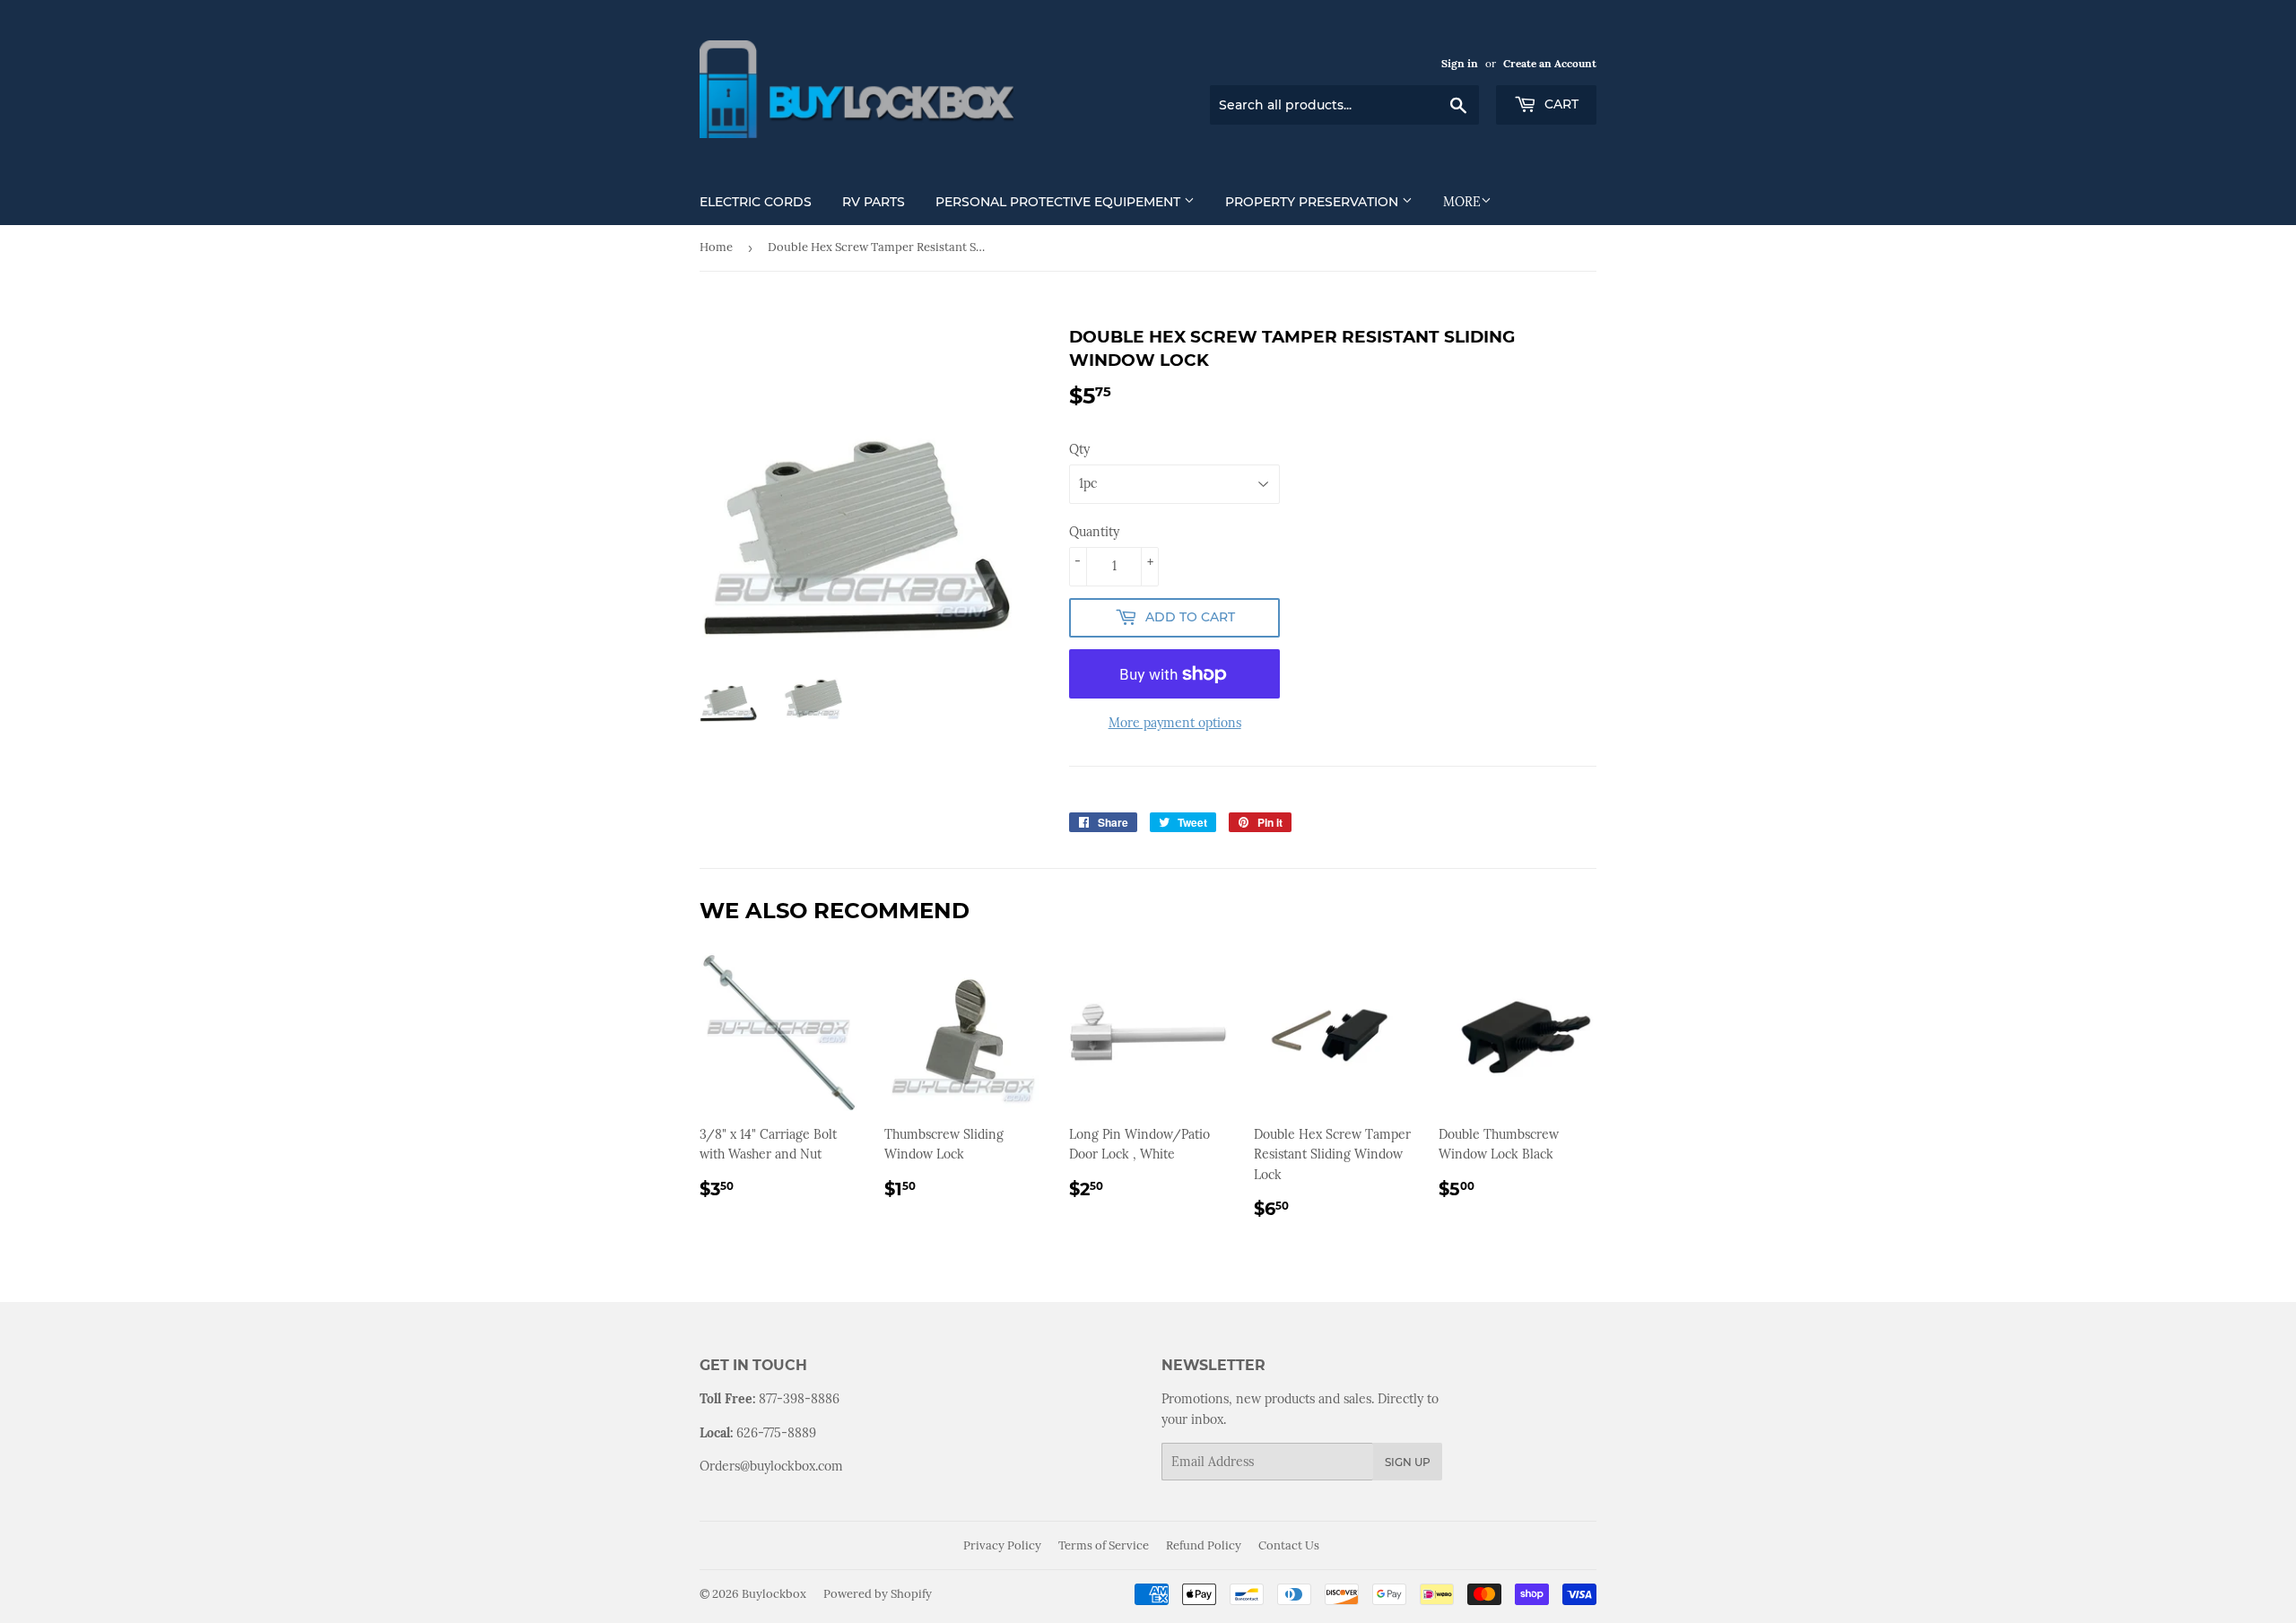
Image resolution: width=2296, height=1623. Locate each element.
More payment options (1175, 723)
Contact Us (1289, 1545)
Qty (1079, 449)
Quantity (1094, 532)
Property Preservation (1313, 202)
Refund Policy (1204, 1545)
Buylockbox (774, 1594)
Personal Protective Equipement (1060, 202)
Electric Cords (756, 202)
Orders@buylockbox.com (771, 1466)
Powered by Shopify (878, 1594)
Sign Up (1408, 1462)
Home (716, 247)
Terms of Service (1104, 1545)
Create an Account (1550, 63)
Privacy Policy (1002, 1545)
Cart (1560, 104)
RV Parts (874, 202)
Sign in (1460, 63)
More (1462, 202)
